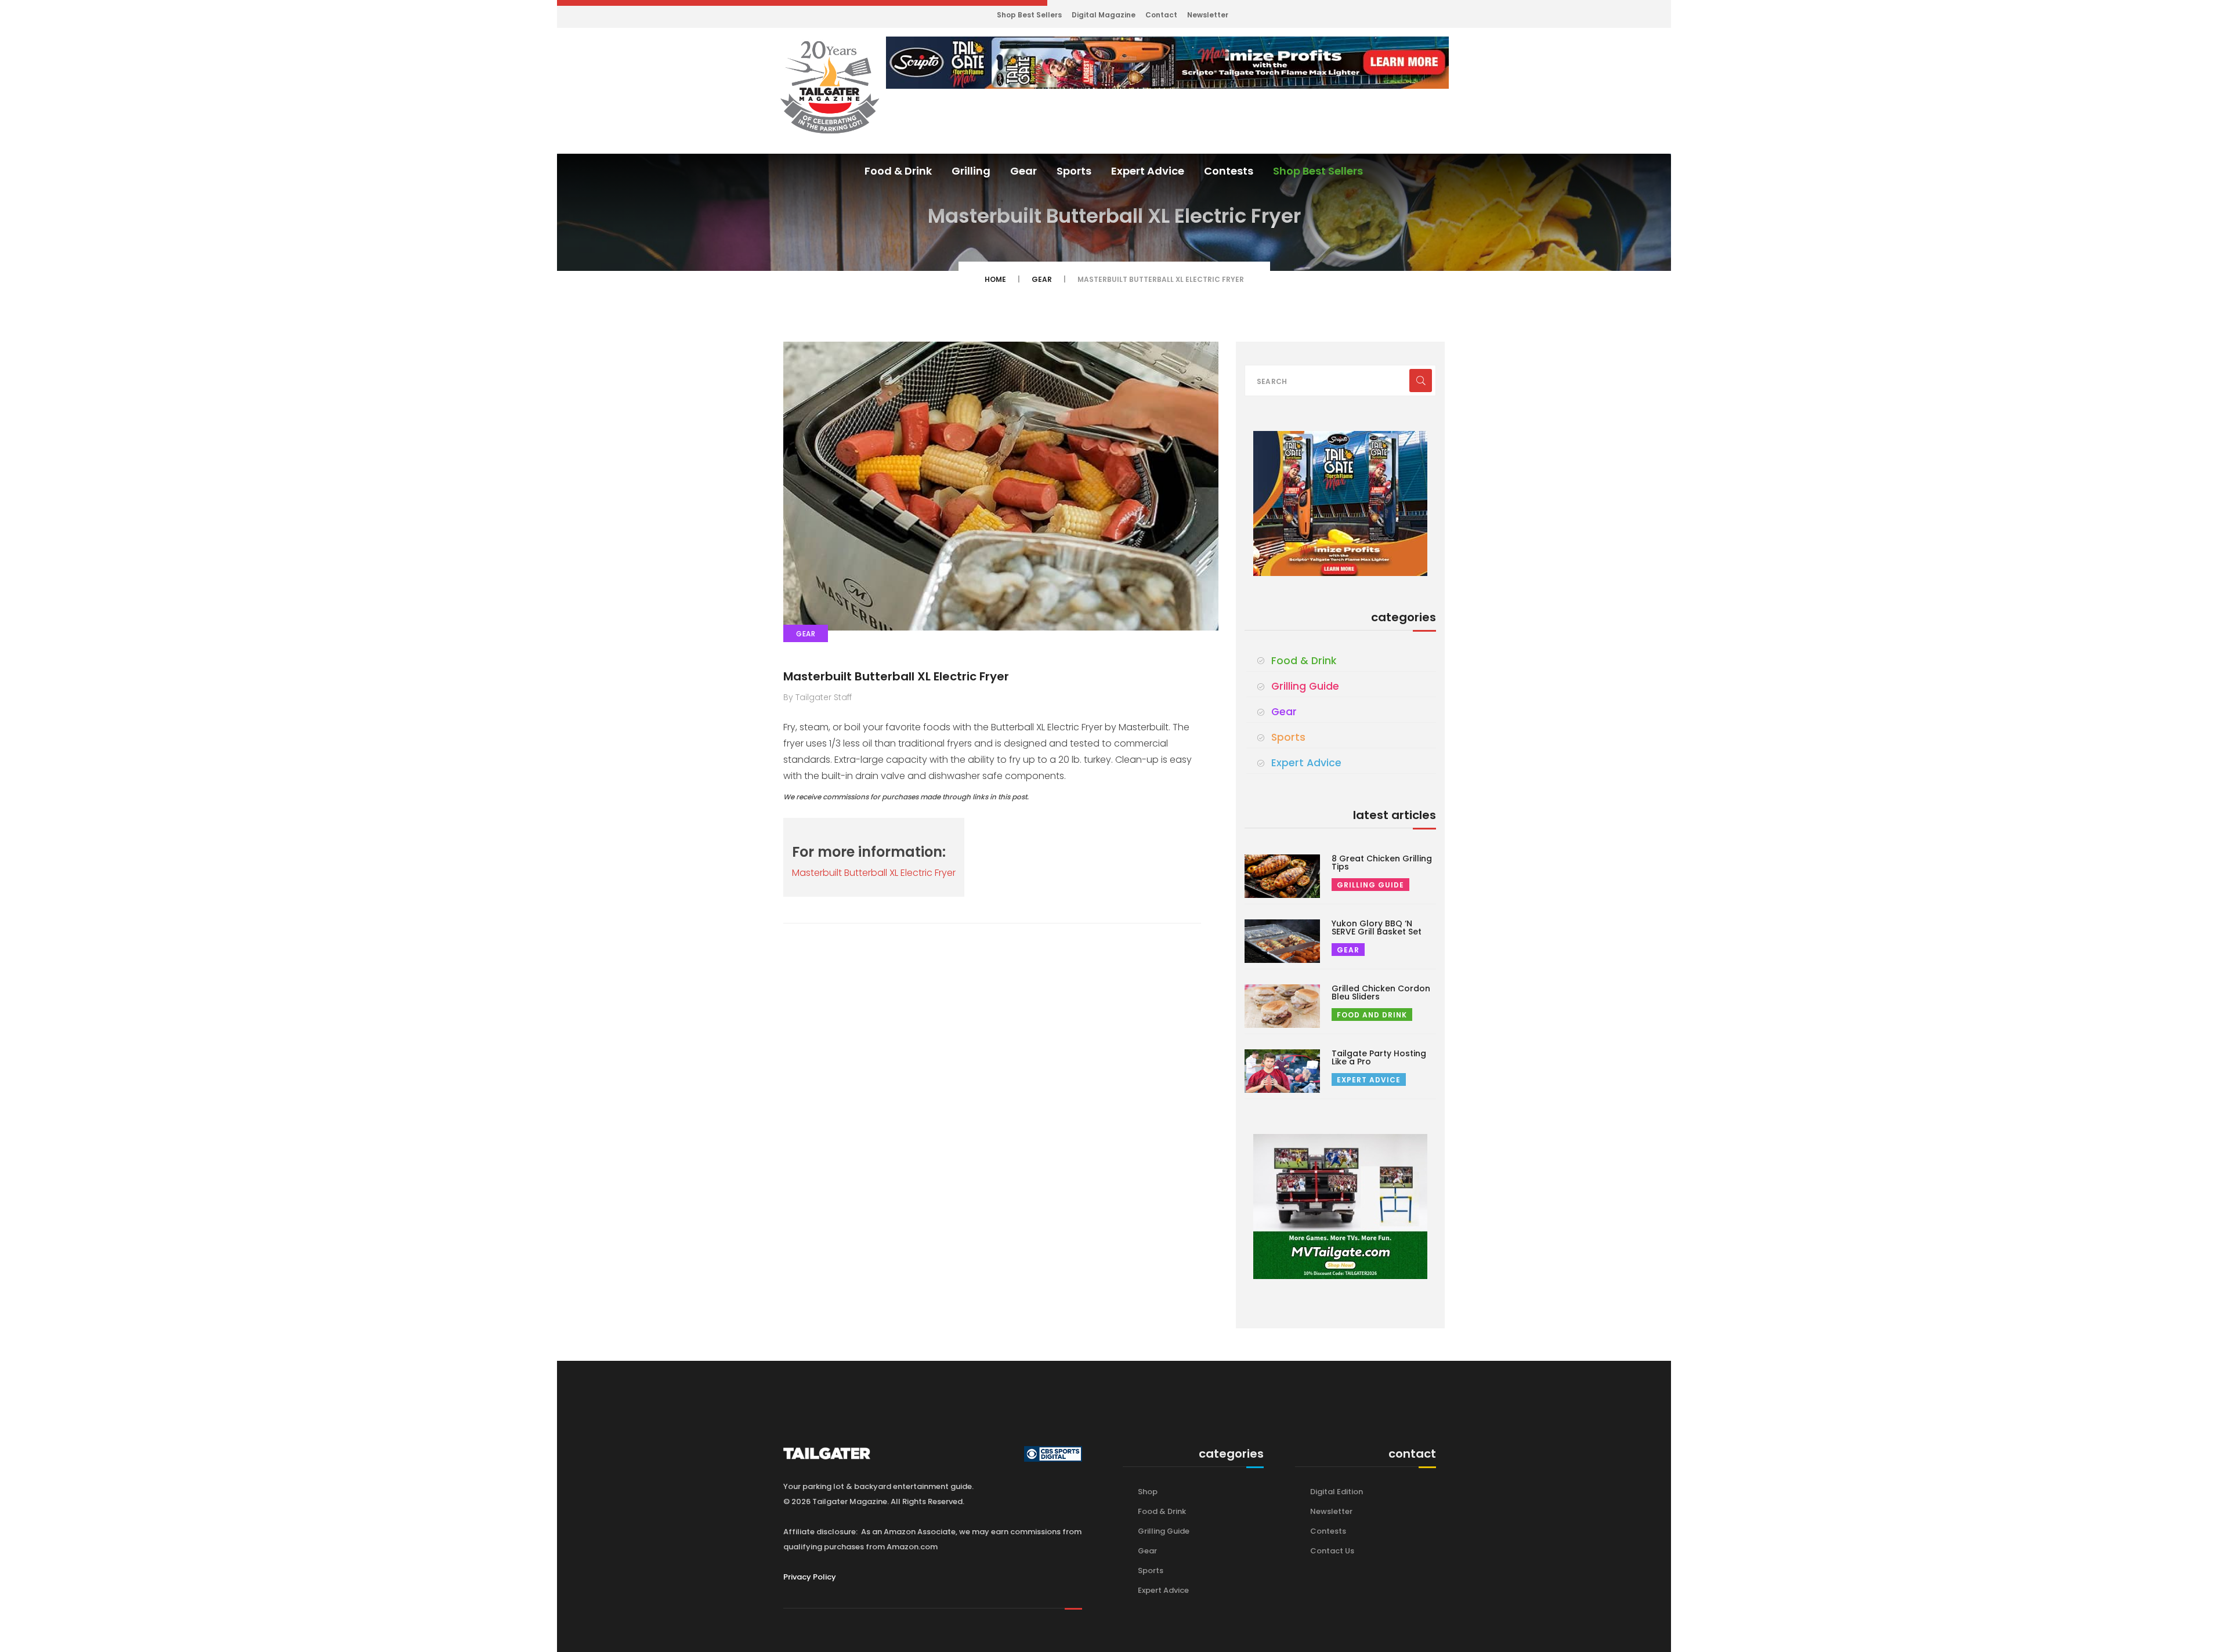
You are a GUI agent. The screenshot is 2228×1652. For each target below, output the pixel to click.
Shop (1148, 1492)
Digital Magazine (1104, 15)
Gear (1023, 171)
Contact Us (1332, 1551)
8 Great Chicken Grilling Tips (1382, 863)
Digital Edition (1337, 1492)
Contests (1229, 171)
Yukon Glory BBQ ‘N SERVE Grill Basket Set (1377, 928)
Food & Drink (898, 171)
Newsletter (1208, 15)
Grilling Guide (1305, 686)
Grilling (971, 171)
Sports (1074, 171)
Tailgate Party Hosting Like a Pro (1379, 1057)
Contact (1161, 15)
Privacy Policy (810, 1577)
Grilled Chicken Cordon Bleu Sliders (1381, 992)
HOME (995, 279)
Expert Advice (1148, 171)
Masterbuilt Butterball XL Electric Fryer (896, 676)
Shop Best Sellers (1029, 15)
